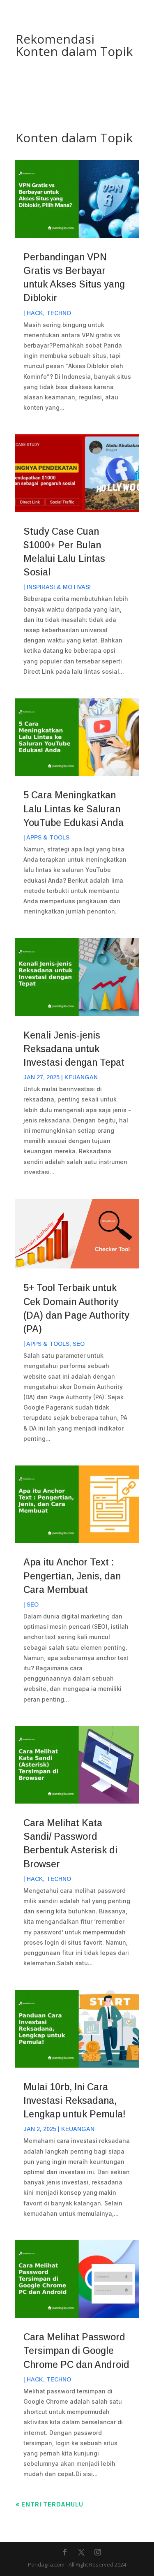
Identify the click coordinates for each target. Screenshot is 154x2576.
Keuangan (81, 1077)
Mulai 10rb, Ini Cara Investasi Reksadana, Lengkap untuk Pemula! (75, 2101)
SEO (79, 1344)
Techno (59, 313)
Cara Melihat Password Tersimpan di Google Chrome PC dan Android (76, 2351)
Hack (35, 313)
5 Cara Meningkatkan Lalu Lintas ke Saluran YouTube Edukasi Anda (74, 809)
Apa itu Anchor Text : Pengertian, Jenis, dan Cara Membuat (72, 1576)
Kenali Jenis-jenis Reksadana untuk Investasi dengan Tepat (74, 1049)
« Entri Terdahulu (49, 2504)
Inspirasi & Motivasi (59, 587)
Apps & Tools (48, 837)
